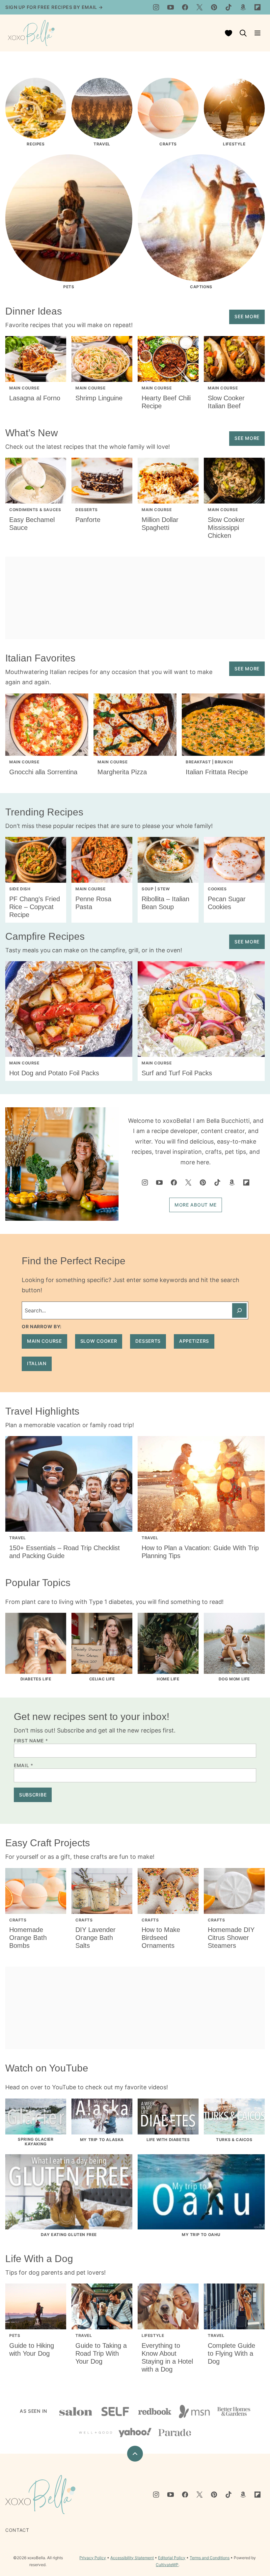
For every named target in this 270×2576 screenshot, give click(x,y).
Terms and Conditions (210, 2558)
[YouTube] (171, 7)
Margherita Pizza (122, 772)
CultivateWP (167, 2565)
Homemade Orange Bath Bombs (28, 1938)
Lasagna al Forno (35, 398)
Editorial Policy (172, 2558)
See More (247, 316)
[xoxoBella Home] (31, 33)
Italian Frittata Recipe (217, 772)
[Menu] (257, 33)
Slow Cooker (99, 1341)
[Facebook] (185, 7)
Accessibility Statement (132, 2558)
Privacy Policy (93, 2558)
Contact (17, 2530)
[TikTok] (229, 7)
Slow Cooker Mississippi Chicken (226, 528)
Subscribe (33, 1795)
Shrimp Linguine (99, 398)
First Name (31, 1741)
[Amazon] (243, 7)
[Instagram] (156, 7)
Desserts (148, 1341)
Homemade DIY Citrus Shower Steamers (231, 1938)
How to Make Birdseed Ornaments (161, 1938)
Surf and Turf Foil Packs (177, 1073)
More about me (196, 1205)
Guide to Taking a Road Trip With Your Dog (101, 2353)
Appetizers (194, 1341)
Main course (44, 1341)
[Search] (243, 33)
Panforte (88, 520)
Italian (37, 1363)
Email (24, 1765)
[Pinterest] (214, 7)
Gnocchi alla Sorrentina (43, 772)
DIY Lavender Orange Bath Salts (95, 1938)
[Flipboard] (257, 7)
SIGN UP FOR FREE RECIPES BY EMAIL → (54, 7)
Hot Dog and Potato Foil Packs (54, 1073)
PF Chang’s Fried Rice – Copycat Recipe (35, 907)
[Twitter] (200, 7)
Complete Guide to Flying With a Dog (231, 2353)
